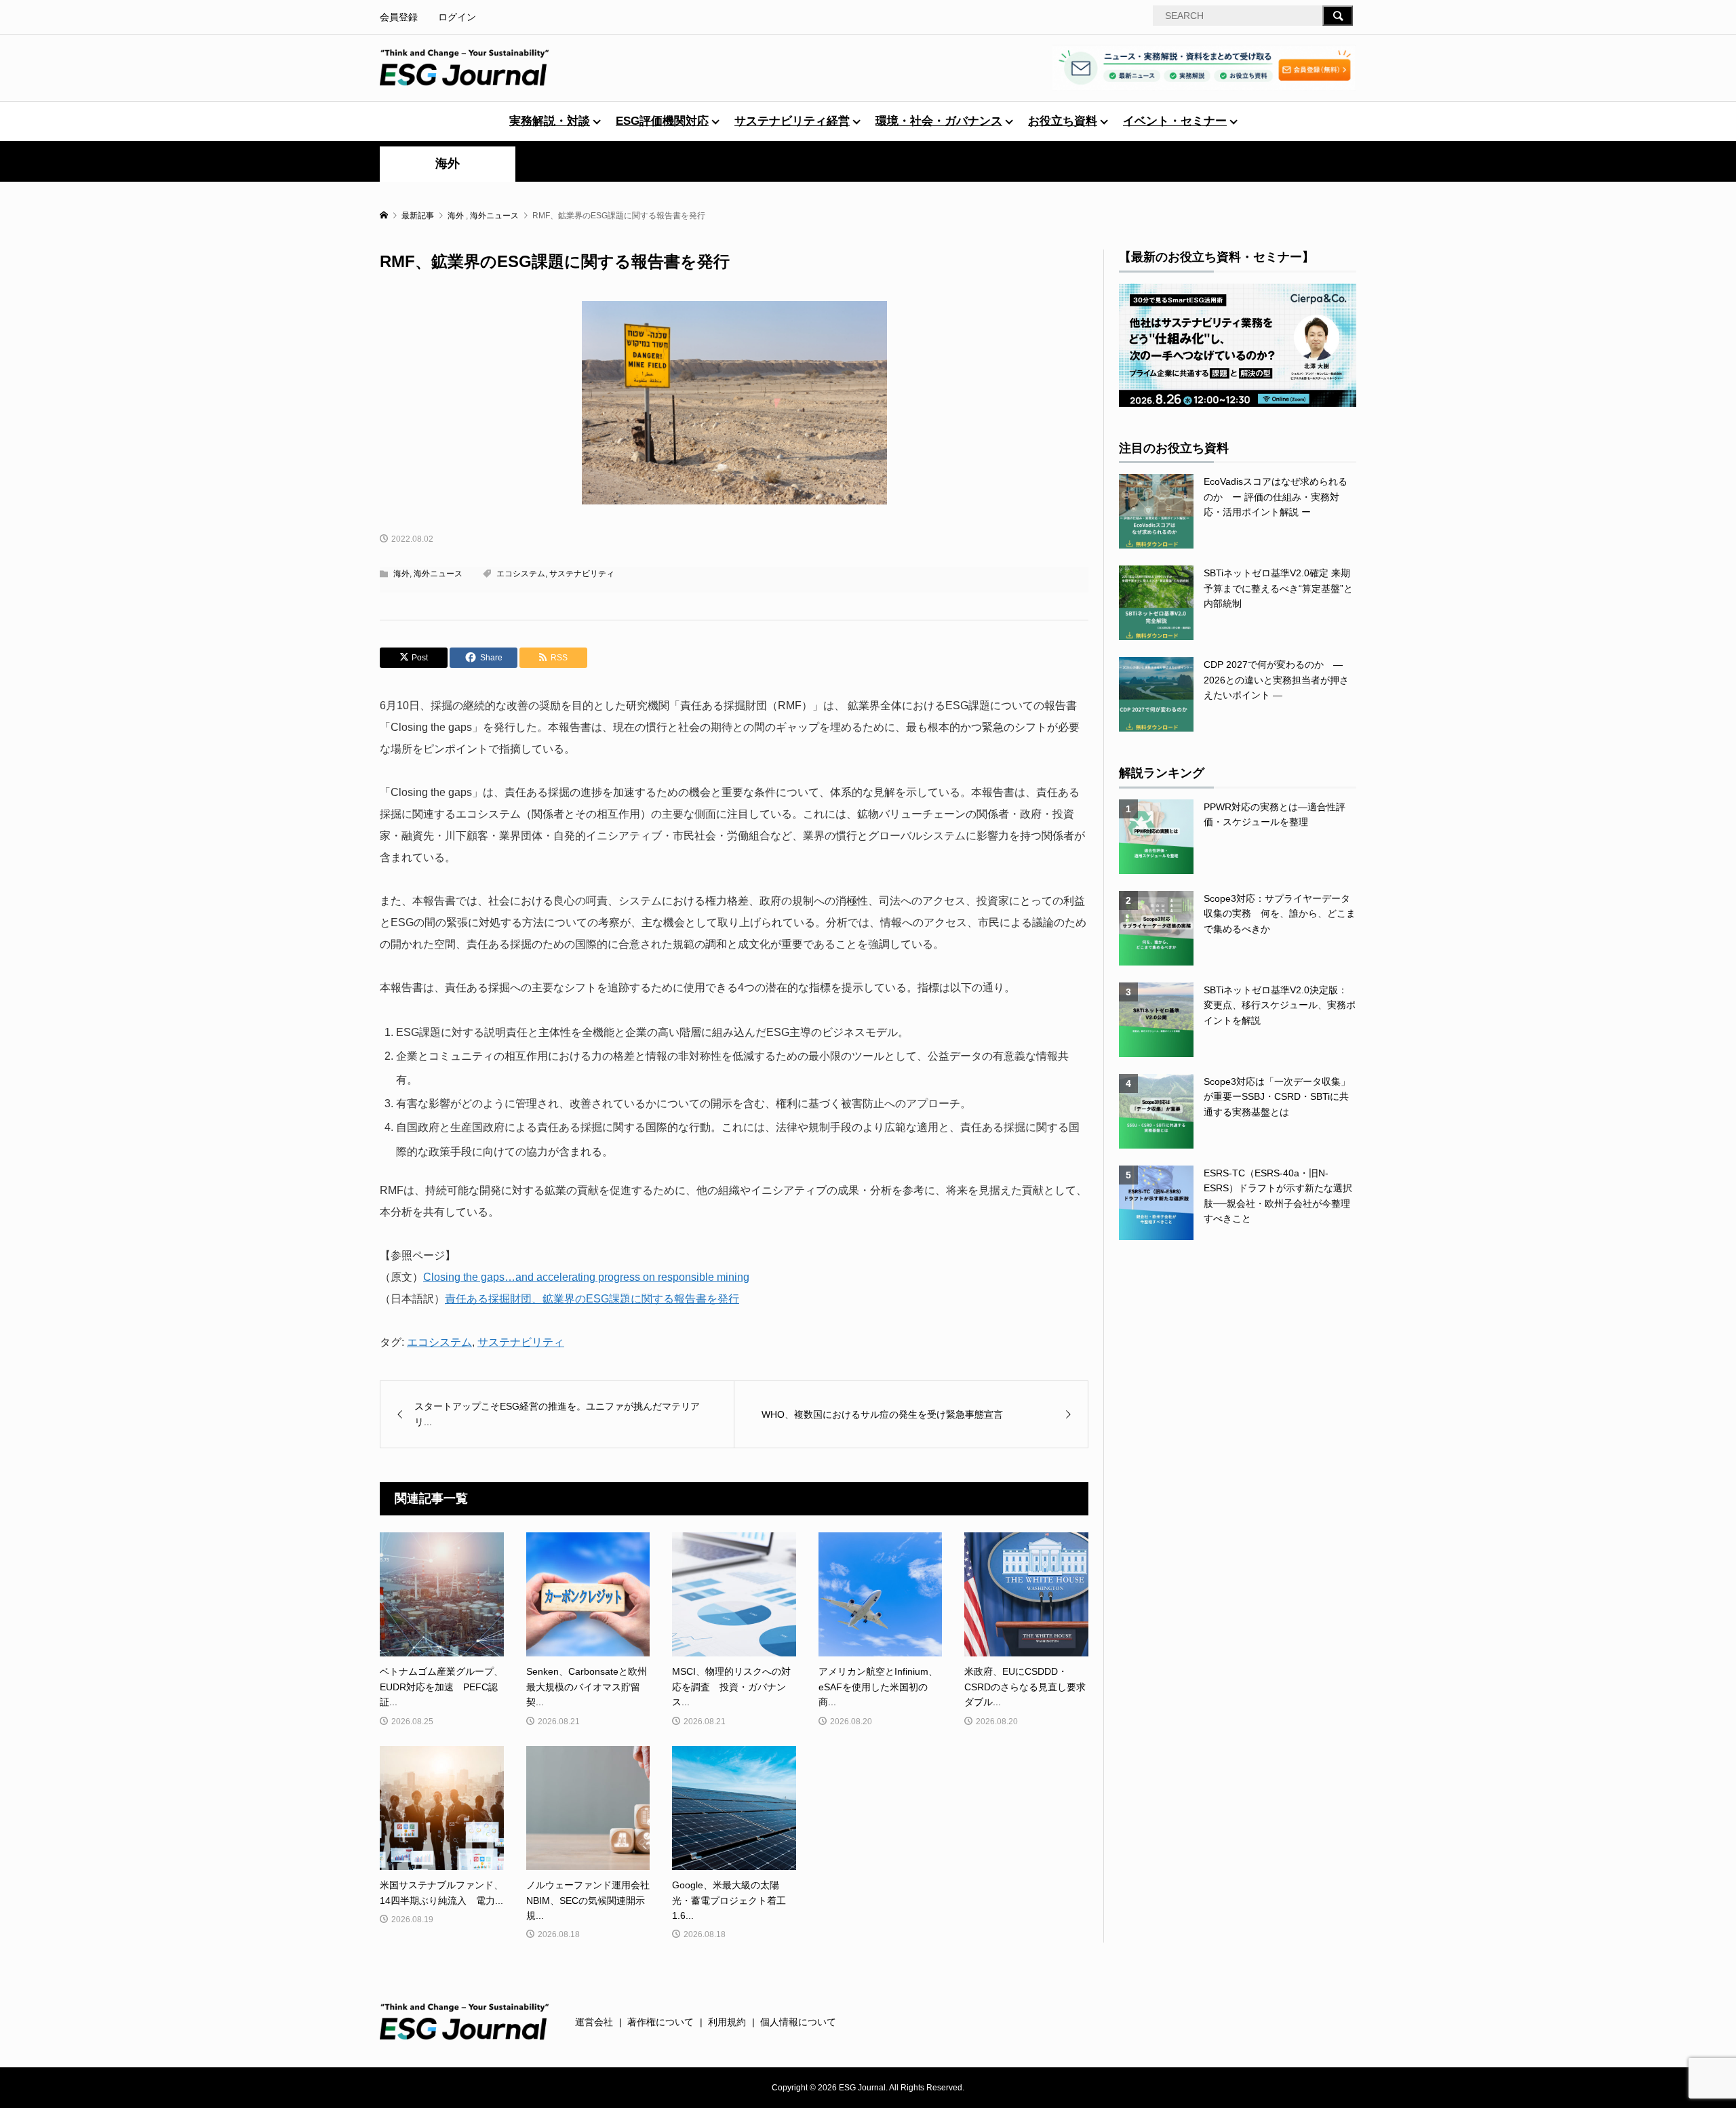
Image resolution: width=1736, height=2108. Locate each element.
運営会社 (594, 2022)
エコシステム (521, 574)
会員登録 (399, 17)
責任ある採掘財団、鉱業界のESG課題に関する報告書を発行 (592, 1299)
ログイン (457, 17)
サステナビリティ (582, 574)
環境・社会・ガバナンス (939, 121)
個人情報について (798, 2022)
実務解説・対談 (550, 121)
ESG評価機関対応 (662, 121)
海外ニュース (438, 574)
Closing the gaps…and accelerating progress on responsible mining (586, 1277)
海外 (448, 163)
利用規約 (727, 2022)
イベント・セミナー (1175, 121)
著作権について (660, 2022)
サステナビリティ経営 (792, 121)
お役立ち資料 (1063, 121)
